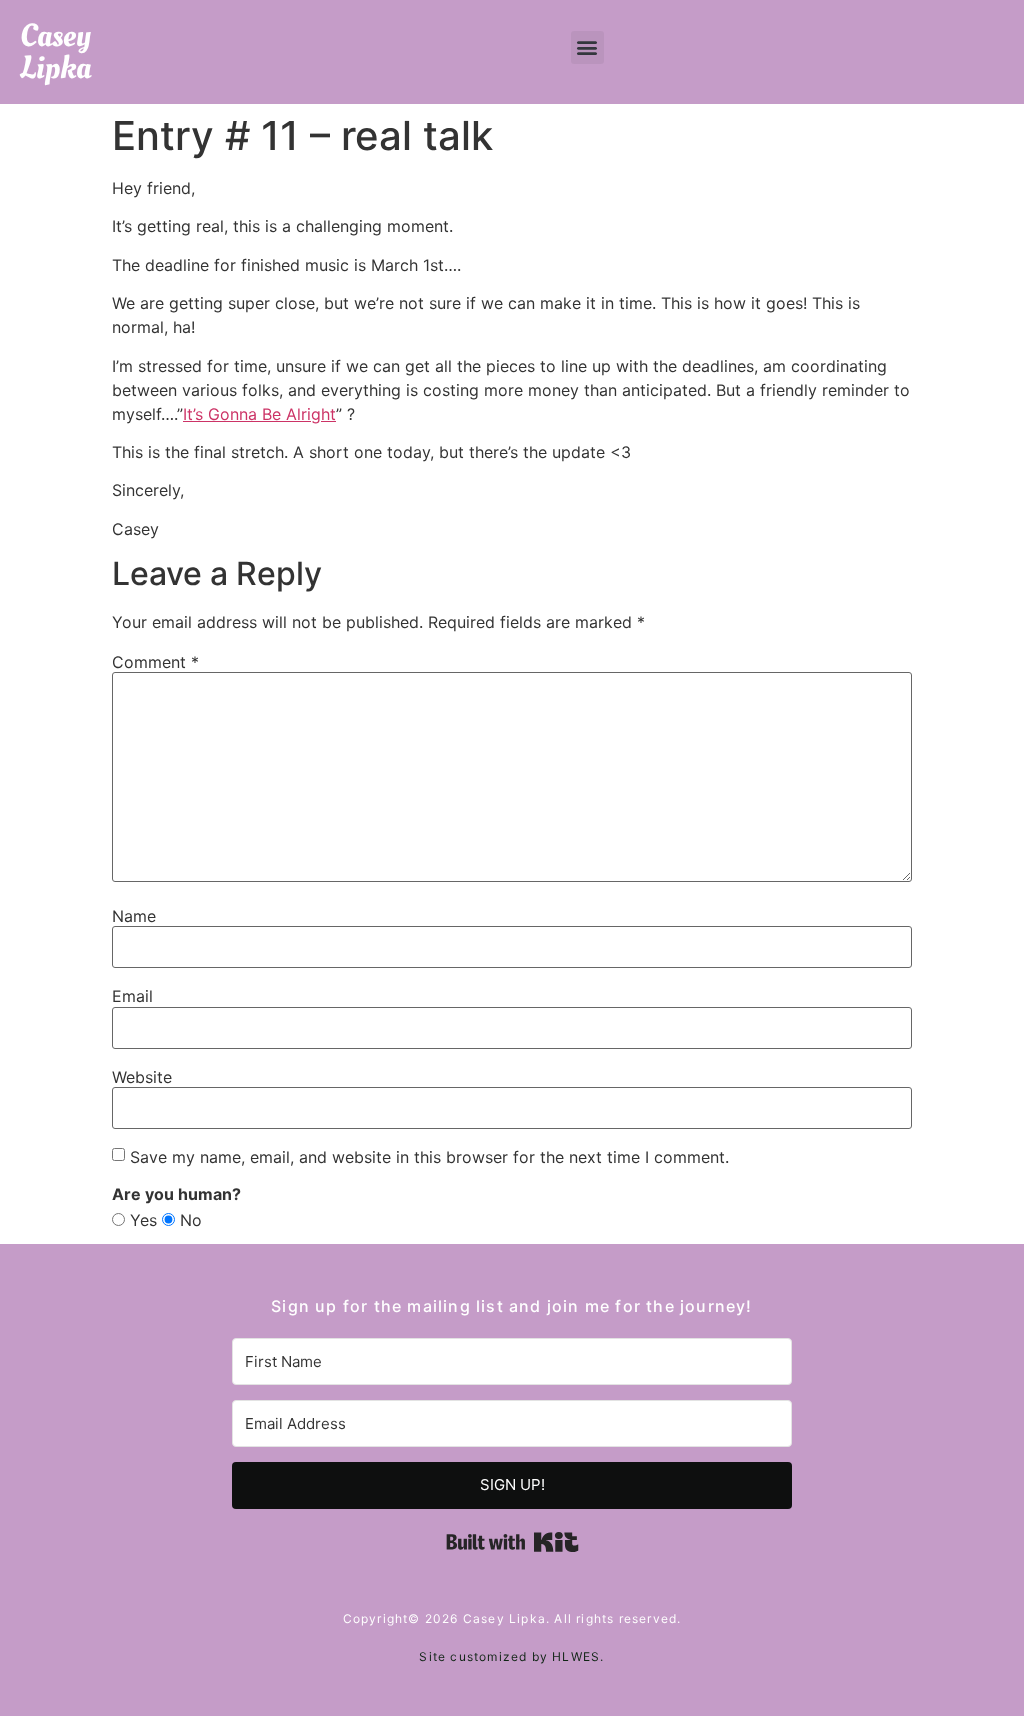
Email (132, 996)
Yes (141, 1220)
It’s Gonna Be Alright (259, 414)
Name (134, 916)
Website (142, 1077)
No (188, 1220)
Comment (155, 662)
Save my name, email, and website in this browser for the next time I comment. (429, 1157)
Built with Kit (512, 1542)
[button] (587, 47)
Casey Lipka (55, 52)
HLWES (576, 1656)
